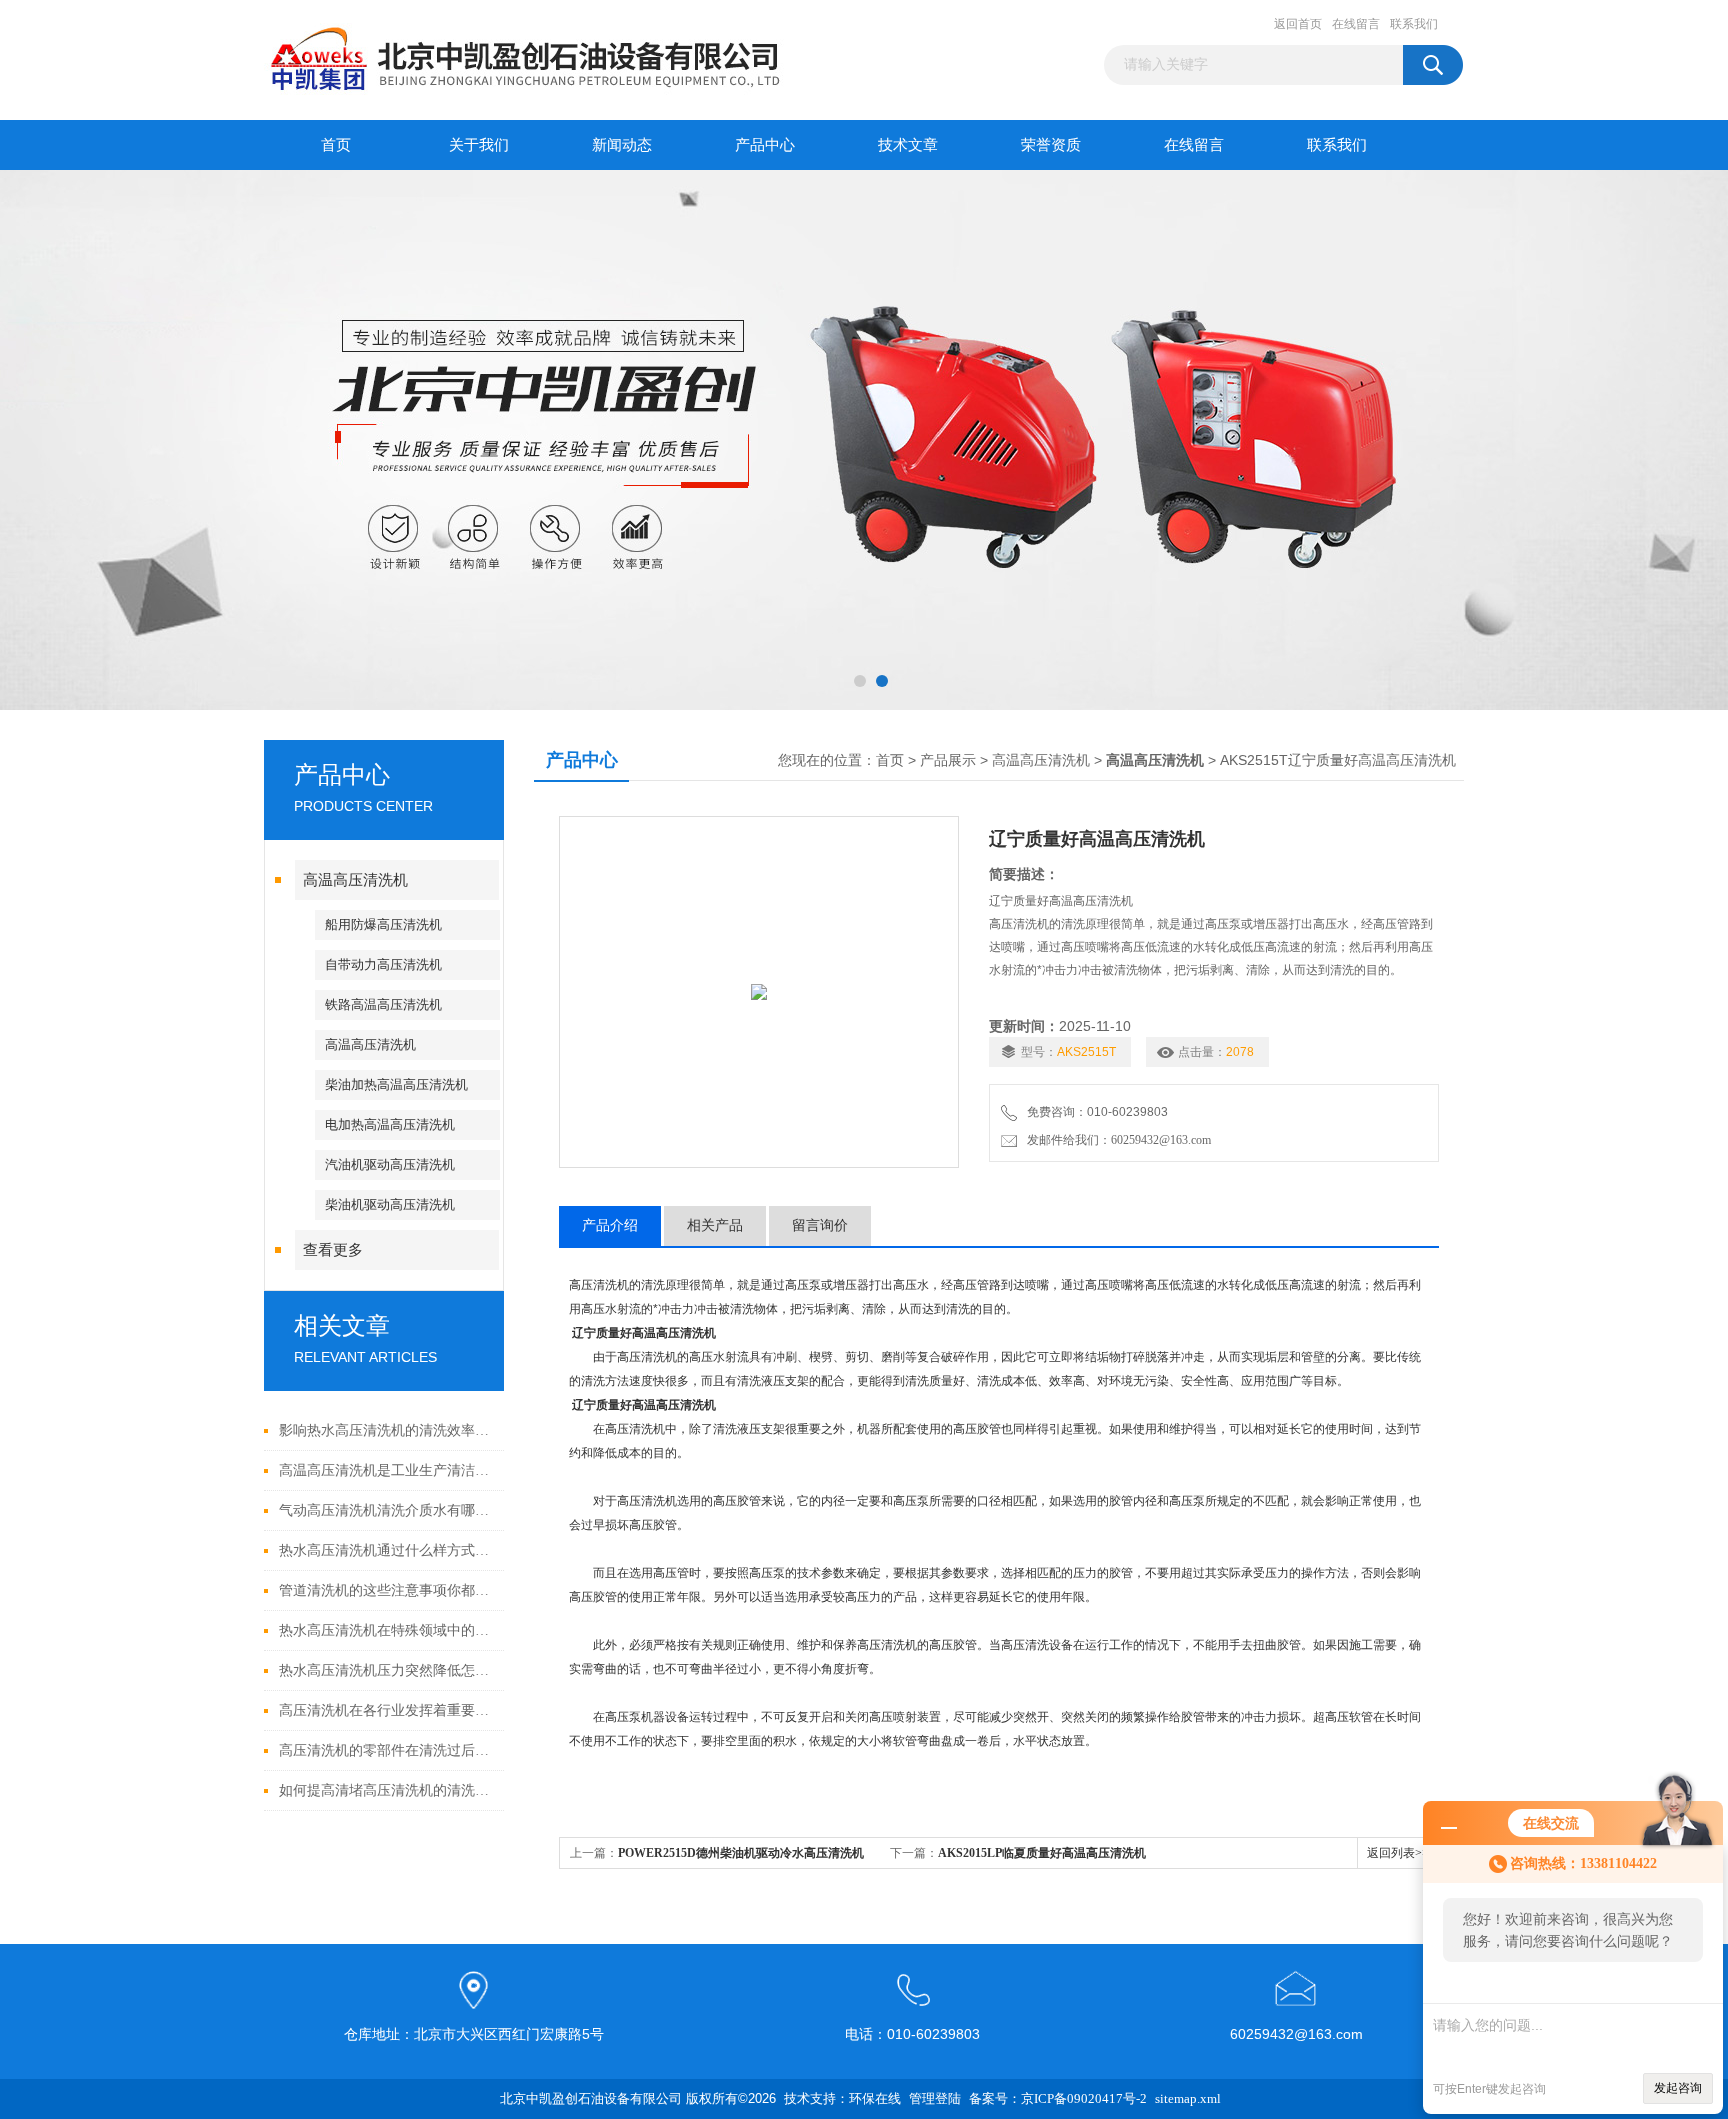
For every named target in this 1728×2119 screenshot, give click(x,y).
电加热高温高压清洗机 (390, 1124)
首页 (336, 145)
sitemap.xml (1188, 2098)
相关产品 (715, 1225)
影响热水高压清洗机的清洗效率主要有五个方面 (386, 1430)
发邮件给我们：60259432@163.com (1116, 1140)
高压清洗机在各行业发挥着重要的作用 (386, 1710)
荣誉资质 (1051, 145)
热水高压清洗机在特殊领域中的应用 (386, 1630)
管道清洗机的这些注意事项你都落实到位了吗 (386, 1590)
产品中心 (765, 145)
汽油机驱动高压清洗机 (390, 1164)
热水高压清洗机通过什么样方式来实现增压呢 (386, 1550)
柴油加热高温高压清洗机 (396, 1084)
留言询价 (820, 1225)
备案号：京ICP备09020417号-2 (1058, 2098)
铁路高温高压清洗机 (383, 1004)
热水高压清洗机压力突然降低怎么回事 (386, 1670)
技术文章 (908, 145)
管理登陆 (935, 2098)
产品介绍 (610, 1225)
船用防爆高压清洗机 (383, 924)
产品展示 (948, 760)
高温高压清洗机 (355, 880)
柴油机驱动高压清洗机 (390, 1204)
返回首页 (1298, 24)
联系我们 (1414, 24)
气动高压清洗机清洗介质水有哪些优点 (386, 1510)
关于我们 (479, 145)
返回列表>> (1398, 1853)
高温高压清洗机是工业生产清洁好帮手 (386, 1470)
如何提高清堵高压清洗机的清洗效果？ (386, 1790)
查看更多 (333, 1250)
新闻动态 (622, 145)
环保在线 (875, 2098)
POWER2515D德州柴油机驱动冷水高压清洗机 (741, 1853)
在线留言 (1356, 24)
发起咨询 (1678, 2088)
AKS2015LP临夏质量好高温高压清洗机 (1042, 1853)
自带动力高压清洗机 (383, 964)
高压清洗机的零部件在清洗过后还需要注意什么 (386, 1750)
